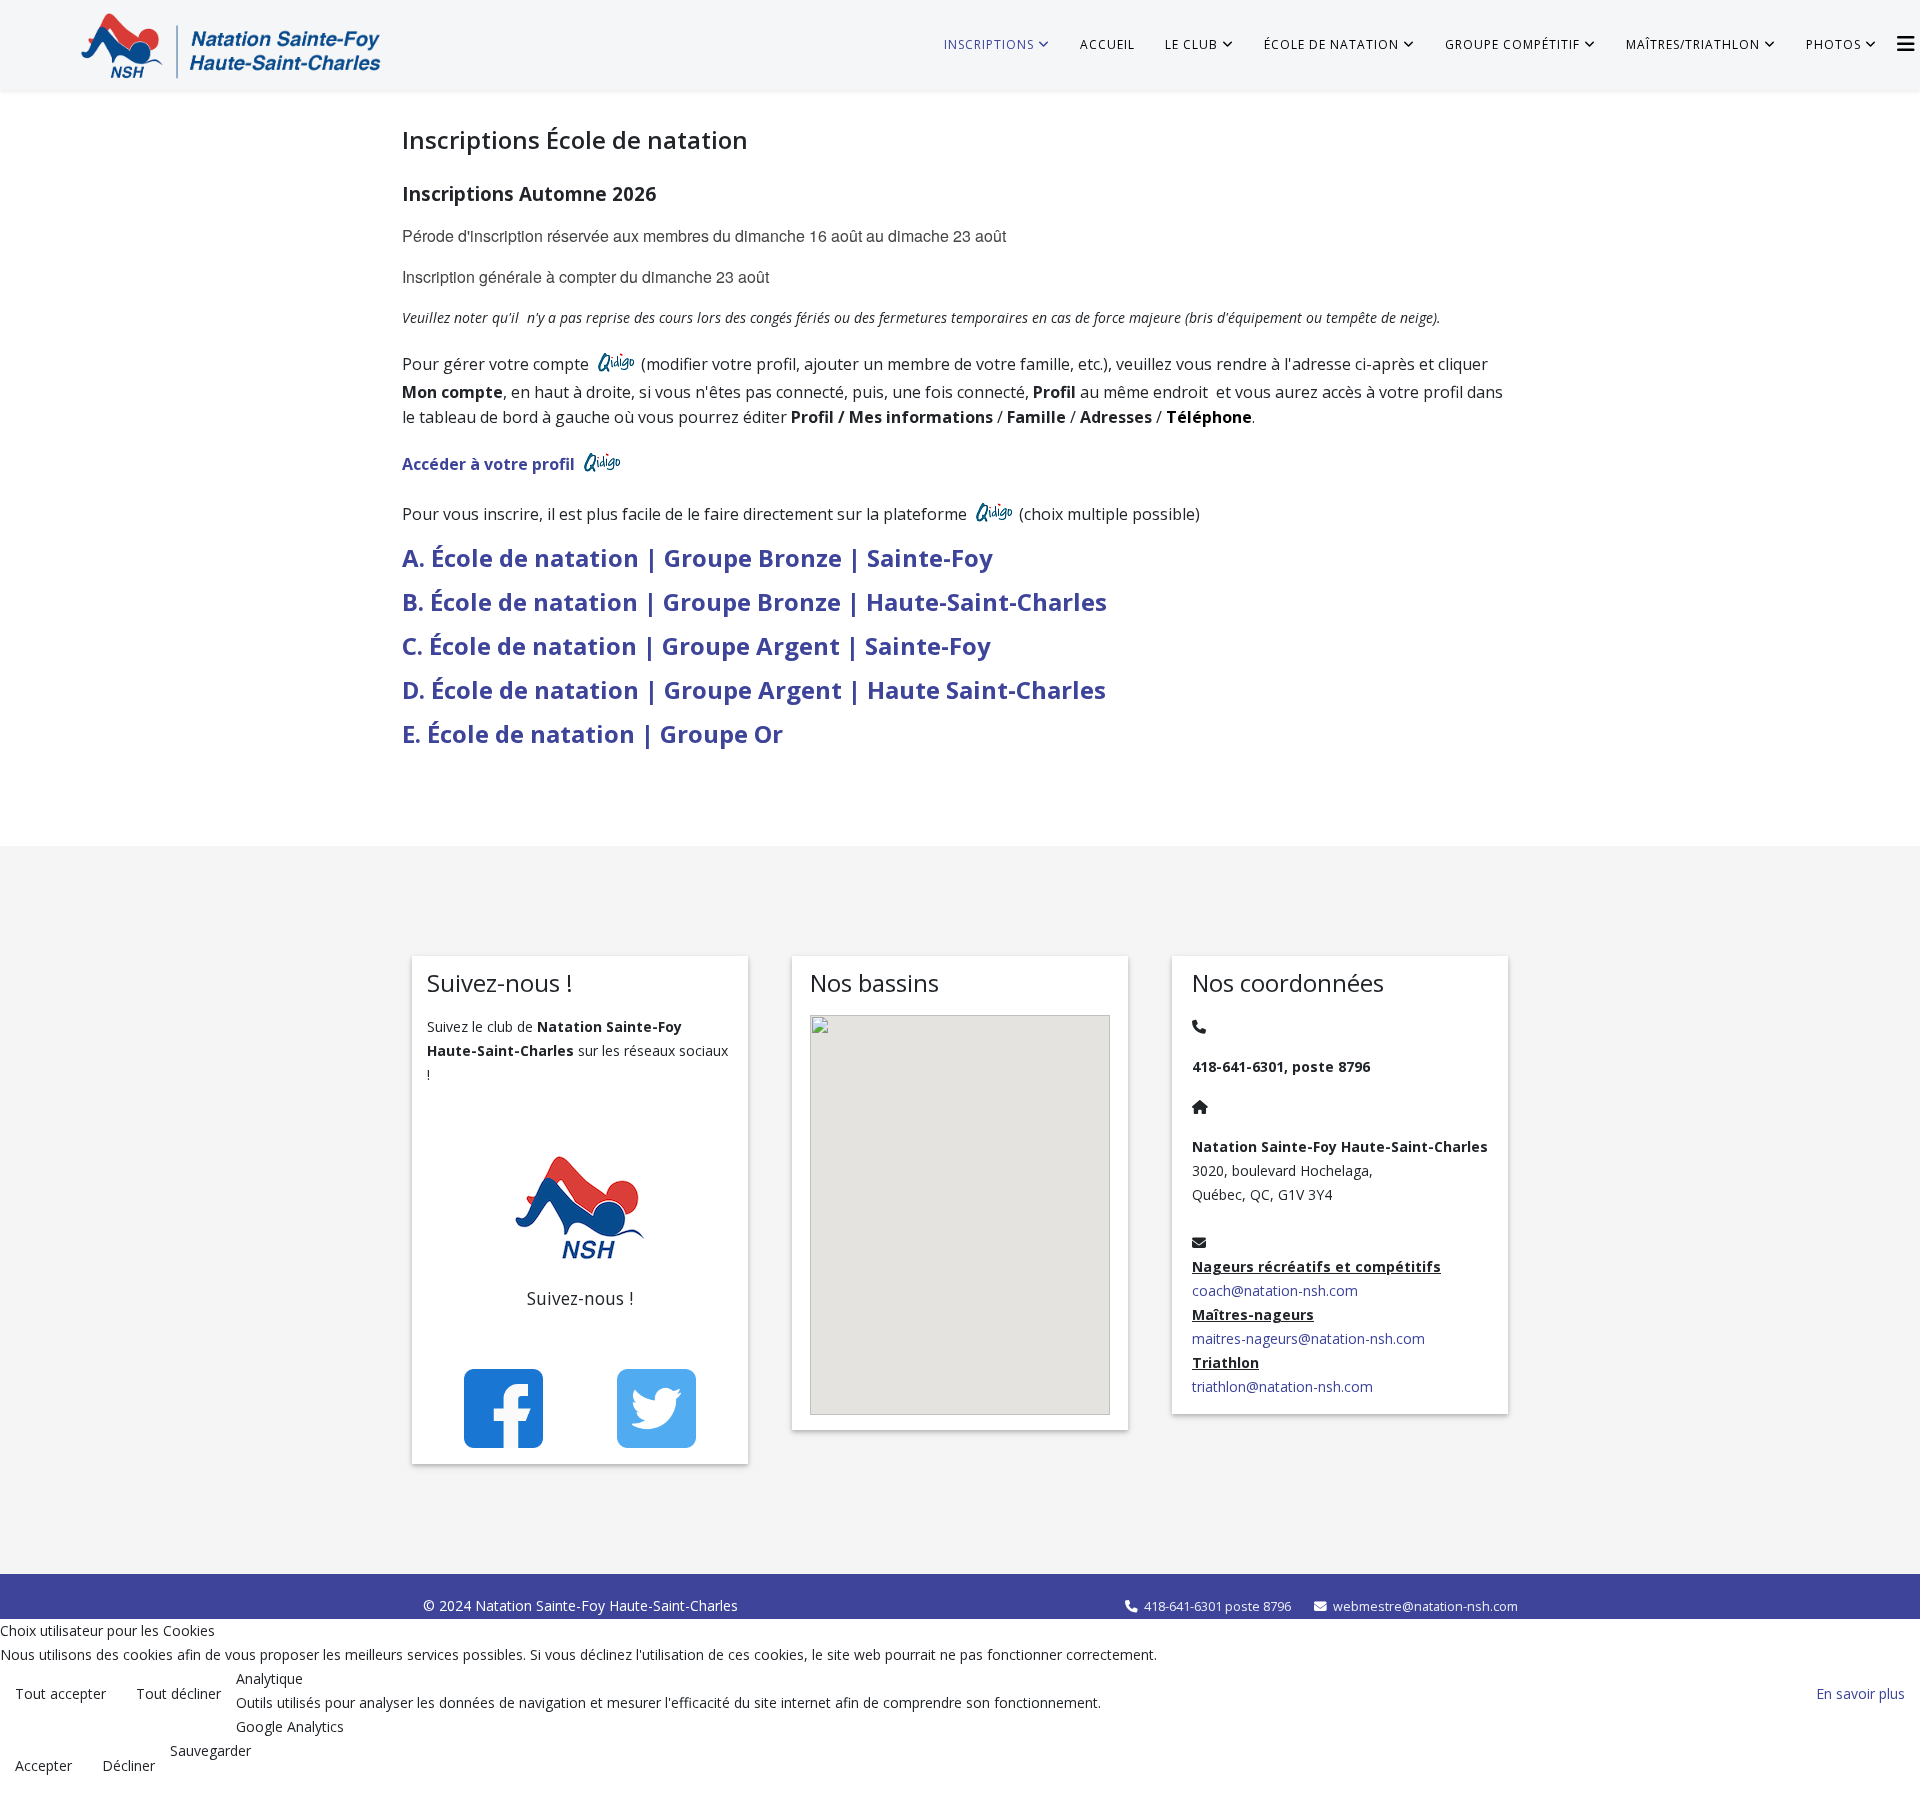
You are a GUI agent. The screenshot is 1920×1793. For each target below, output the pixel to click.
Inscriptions (989, 44)
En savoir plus (1860, 1693)
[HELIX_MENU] (1906, 43)
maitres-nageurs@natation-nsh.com (1308, 1338)
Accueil (1107, 44)
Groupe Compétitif (1512, 44)
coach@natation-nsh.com (1275, 1290)
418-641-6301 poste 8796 (1217, 1606)
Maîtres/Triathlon (1693, 44)
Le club (1191, 44)
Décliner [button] (128, 1765)
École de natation (1331, 44)
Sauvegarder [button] (210, 1750)
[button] (1042, 1292)
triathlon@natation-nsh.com (1282, 1386)
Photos (1833, 44)
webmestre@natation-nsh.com (1425, 1606)
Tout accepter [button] (60, 1693)
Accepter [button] (43, 1765)
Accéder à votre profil (490, 464)
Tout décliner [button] (178, 1693)
